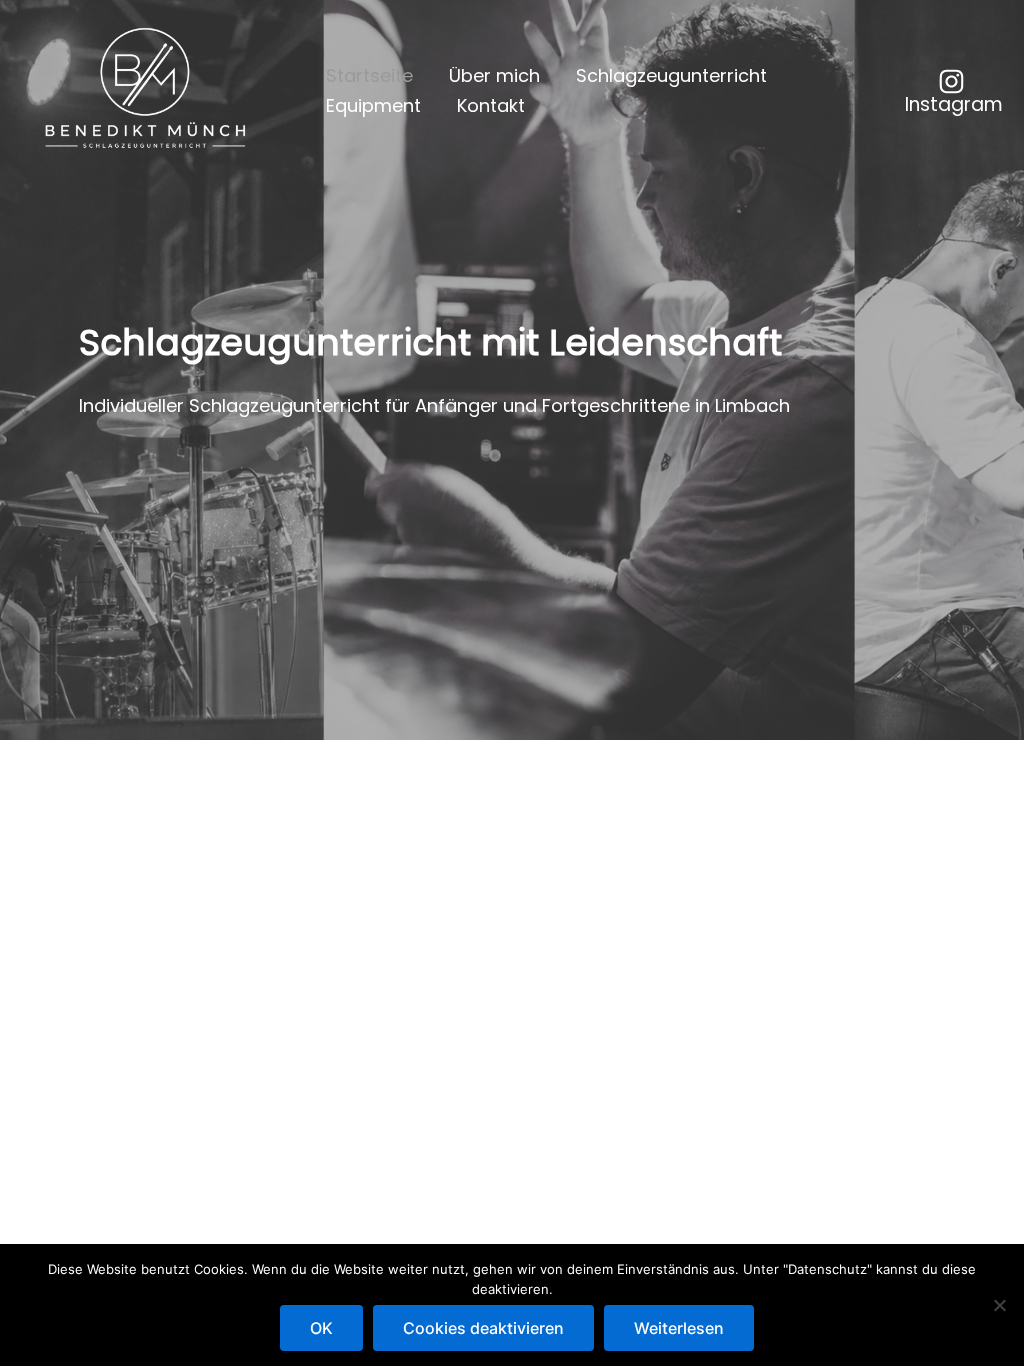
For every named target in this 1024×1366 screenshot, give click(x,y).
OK (321, 1328)
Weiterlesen (679, 1328)
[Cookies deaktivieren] (999, 1305)
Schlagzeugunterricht (671, 75)
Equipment (373, 105)
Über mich (494, 75)
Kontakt (491, 105)
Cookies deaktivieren (483, 1328)
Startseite (369, 75)
